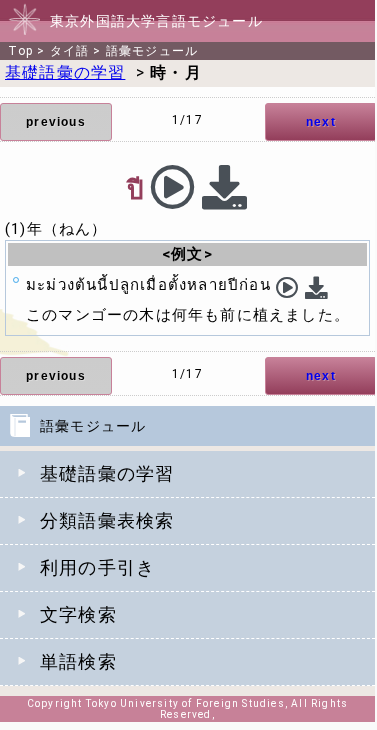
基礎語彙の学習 (107, 473)
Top (20, 51)
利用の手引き (97, 567)
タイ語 (70, 51)
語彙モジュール (152, 51)
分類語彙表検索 (107, 520)
